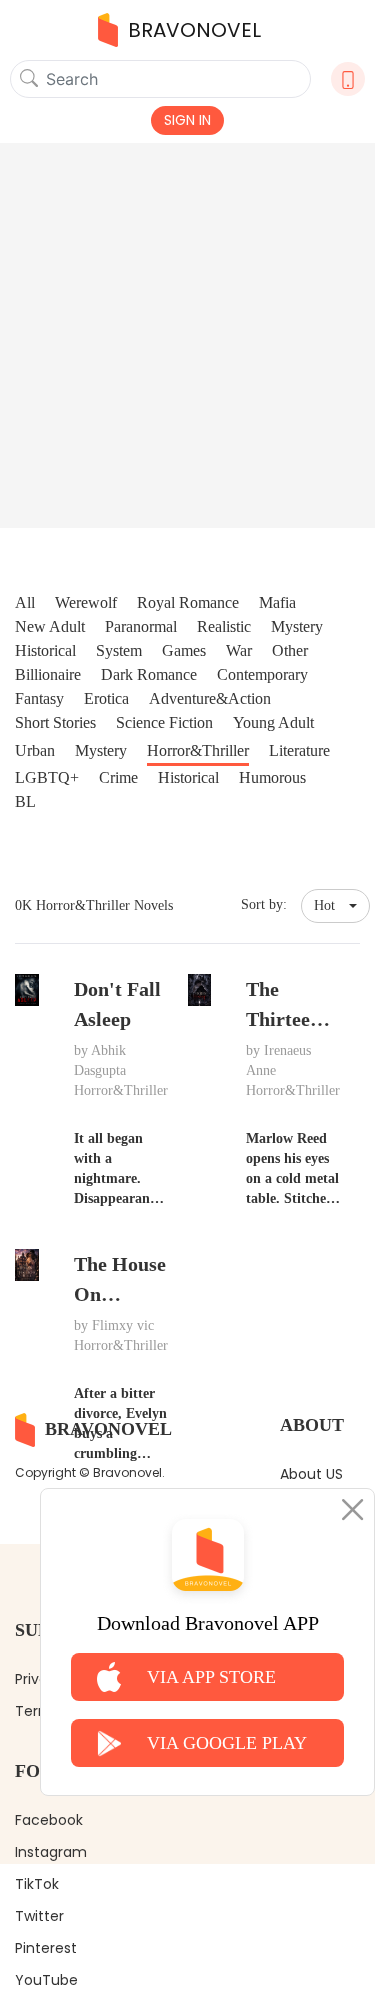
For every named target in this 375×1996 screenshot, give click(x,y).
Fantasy (39, 698)
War (239, 650)
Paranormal (141, 626)
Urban (35, 750)
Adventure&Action (210, 698)
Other (290, 650)
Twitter (39, 1916)
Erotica (106, 698)
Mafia (277, 602)
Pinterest (46, 1948)
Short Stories (55, 722)
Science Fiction (164, 722)
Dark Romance (149, 674)
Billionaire (48, 674)
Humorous (272, 777)
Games (184, 650)
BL (25, 801)
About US (311, 1474)
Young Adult (273, 722)
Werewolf (86, 602)
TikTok (37, 1884)
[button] (335, 906)
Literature (299, 750)
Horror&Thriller (198, 750)
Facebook (49, 1820)
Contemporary (262, 674)
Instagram (51, 1852)
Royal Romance (188, 602)
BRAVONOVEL (194, 30)
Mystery (297, 626)
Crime (118, 777)
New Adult (50, 626)
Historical (45, 650)
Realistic (224, 626)
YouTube (46, 1980)
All (25, 602)
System (119, 650)
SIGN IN (187, 120)
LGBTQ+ (47, 777)
